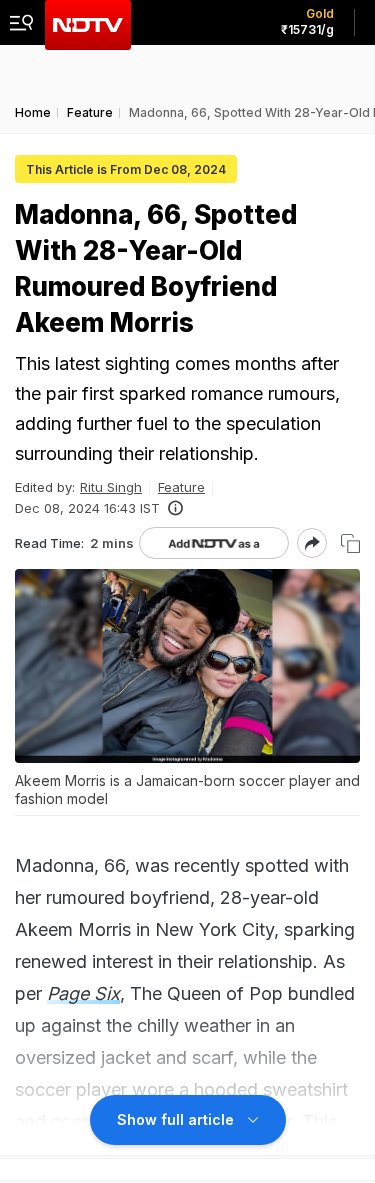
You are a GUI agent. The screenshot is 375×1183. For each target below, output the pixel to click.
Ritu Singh (111, 487)
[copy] (350, 543)
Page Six (83, 993)
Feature (181, 487)
